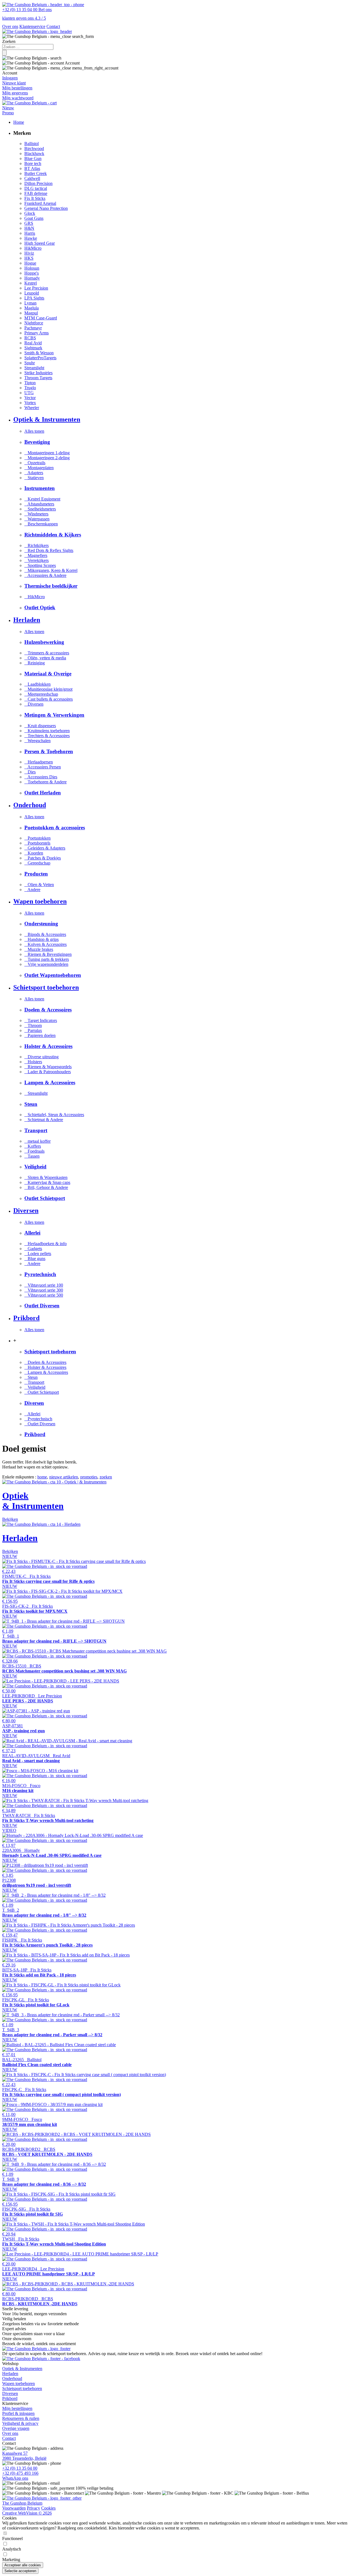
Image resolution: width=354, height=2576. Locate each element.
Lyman (30, 303)
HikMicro (33, 248)
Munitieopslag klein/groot (48, 689)
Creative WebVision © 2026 (27, 2513)
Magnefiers (36, 555)
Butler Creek (36, 173)
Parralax (33, 1030)
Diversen (34, 704)
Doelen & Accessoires (45, 1362)
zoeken (106, 1477)
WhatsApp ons (15, 2478)
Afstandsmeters (39, 504)
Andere (32, 890)
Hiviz (29, 253)
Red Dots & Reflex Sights (49, 550)
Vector (30, 398)
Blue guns (35, 1259)
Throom (33, 1025)
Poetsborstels (37, 843)
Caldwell (32, 178)
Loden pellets (38, 1254)
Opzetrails (35, 463)
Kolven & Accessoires (45, 944)
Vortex (30, 403)
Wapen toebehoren (19, 2383)
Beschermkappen (41, 524)
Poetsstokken (37, 838)
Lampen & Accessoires (46, 1372)
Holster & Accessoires (45, 1367)
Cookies (48, 2508)
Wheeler (32, 408)
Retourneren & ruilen (21, 2418)
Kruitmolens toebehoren (47, 731)
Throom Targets (38, 378)
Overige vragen (16, 2428)
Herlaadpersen (39, 762)
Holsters (33, 1062)
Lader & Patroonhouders (48, 1072)
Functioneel (12, 2538)
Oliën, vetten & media (45, 658)
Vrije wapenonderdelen (46, 964)
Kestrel (31, 283)
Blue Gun (33, 158)
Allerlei (32, 1414)
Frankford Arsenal (40, 203)
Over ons (10, 26)
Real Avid (33, 343)
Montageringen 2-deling (47, 458)
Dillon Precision (38, 183)
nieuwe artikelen (64, 1477)
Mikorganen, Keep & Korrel (51, 570)
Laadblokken (37, 684)
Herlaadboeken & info (45, 1244)
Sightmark (33, 348)
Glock (30, 213)
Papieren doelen (40, 1035)
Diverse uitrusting (41, 1057)
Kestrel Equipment (42, 499)
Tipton (30, 383)
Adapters (34, 473)
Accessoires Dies (41, 777)
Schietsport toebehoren (22, 2388)
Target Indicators (41, 1020)
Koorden (34, 853)
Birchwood (34, 149)
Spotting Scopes (40, 565)
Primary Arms (37, 333)
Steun (31, 1377)
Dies (30, 772)
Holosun (32, 268)
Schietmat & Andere (44, 1120)
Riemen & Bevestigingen (48, 954)
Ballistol (32, 144)
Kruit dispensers (40, 726)
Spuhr (30, 363)
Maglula (32, 308)
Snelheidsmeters (40, 509)
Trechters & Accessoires (47, 736)
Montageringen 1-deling (47, 453)
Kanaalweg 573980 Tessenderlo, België (24, 2456)
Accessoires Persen (43, 767)
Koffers (33, 1146)
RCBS (30, 338)
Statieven (34, 478)
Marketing (11, 2560)
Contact (53, 26)
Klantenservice (32, 26)
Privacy (33, 2508)
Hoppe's (32, 273)
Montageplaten (39, 468)
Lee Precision (36, 288)
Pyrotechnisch (38, 1419)
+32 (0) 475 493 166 (20, 2473)
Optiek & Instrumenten (22, 2369)
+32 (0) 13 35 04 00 (20, 2468)
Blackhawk (34, 153)
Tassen (32, 1156)
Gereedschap (37, 863)
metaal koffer (37, 1141)
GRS (29, 223)
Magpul (31, 313)
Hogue (30, 263)
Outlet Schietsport (42, 1392)
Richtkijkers (37, 545)
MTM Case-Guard (41, 318)
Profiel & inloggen (18, 2413)
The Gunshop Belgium (22, 2503)
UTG (29, 393)
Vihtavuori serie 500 (44, 1295)
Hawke (31, 238)
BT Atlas (32, 168)
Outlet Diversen (40, 1424)
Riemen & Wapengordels (48, 1067)
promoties (89, 1477)
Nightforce (34, 323)
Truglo (30, 388)
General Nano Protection (46, 208)
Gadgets (33, 1249)
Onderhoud (12, 2378)
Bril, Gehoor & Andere (46, 1187)
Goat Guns (34, 218)
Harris (30, 233)
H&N (29, 228)
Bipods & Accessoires (45, 934)
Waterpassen (37, 519)
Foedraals (34, 1151)
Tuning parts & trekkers (47, 959)
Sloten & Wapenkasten (46, 1177)
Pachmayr (33, 328)
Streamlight (34, 368)
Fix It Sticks (35, 198)
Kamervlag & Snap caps (47, 1182)
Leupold (32, 293)
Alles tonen (34, 431)
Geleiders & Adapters (45, 848)
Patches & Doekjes (43, 858)
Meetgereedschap (41, 694)
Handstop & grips (41, 939)
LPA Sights (34, 298)
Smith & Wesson (39, 353)
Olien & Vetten (39, 885)
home (42, 1477)
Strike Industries (38, 373)
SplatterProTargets (40, 358)
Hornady (32, 278)
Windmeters (36, 514)
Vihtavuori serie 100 (44, 1285)
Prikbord (10, 2398)
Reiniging (35, 663)
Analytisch (12, 2549)
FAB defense (36, 193)
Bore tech (33, 163)
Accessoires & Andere (45, 575)
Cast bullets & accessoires (49, 699)
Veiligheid (35, 1387)
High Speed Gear (40, 243)
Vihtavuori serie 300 (44, 1290)
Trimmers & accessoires (47, 653)
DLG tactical (36, 188)
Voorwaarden (14, 2508)
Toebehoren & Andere (45, 782)
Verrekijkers (37, 560)
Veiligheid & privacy (20, 2423)
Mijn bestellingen (17, 2408)
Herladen (10, 2374)
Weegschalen (37, 741)
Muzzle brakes (39, 949)
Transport (34, 1382)
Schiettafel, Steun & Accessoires (54, 1115)
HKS (29, 258)
